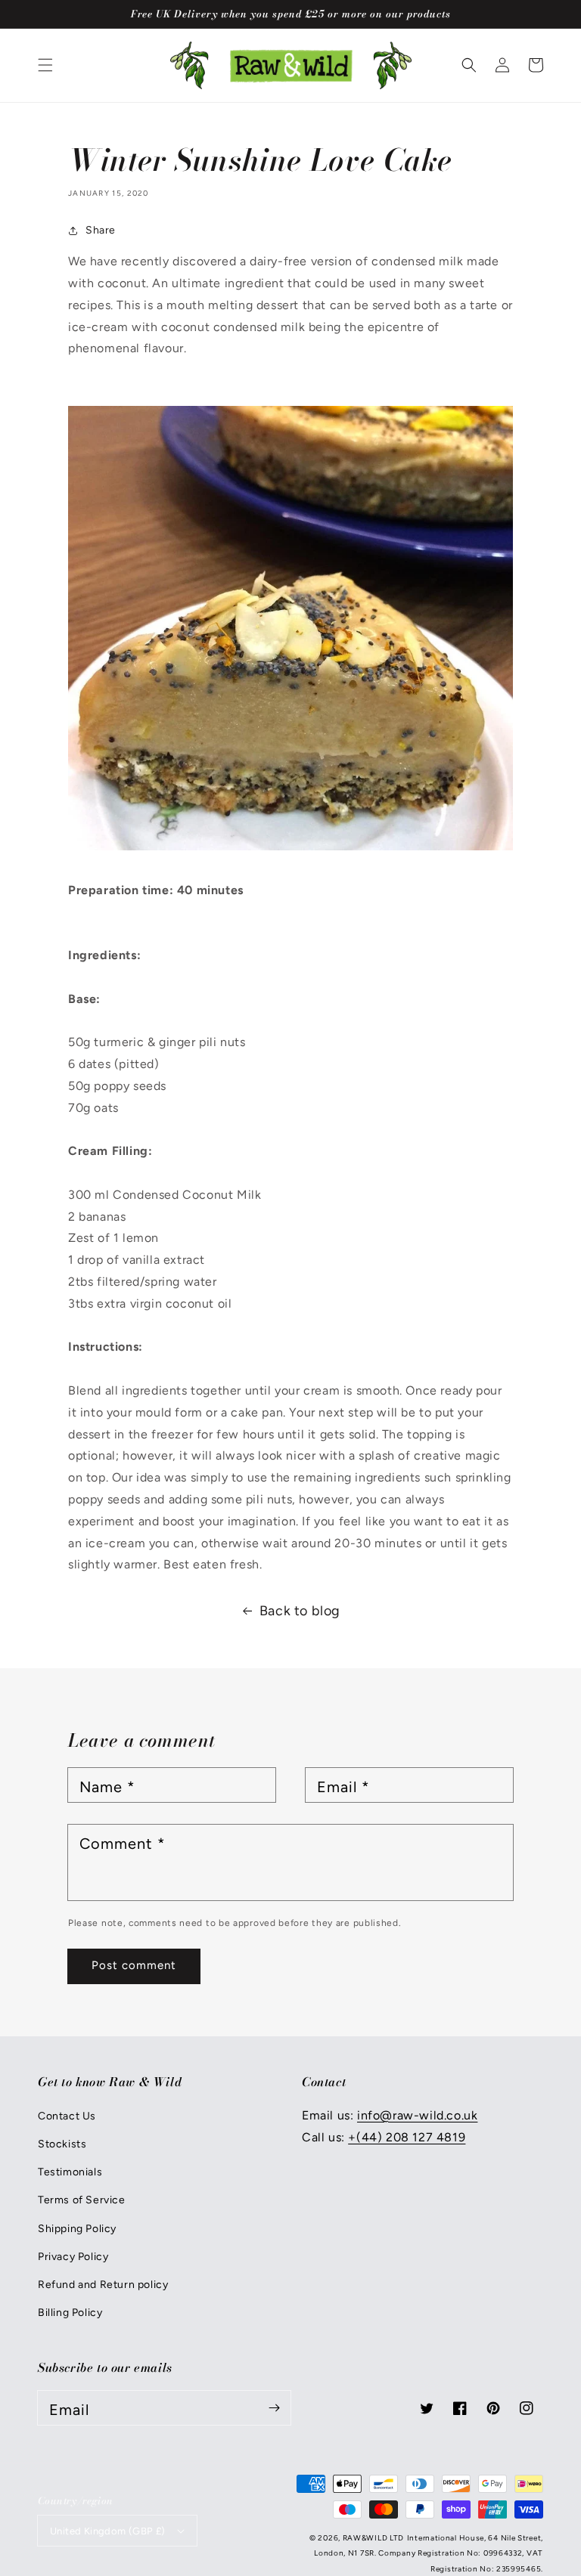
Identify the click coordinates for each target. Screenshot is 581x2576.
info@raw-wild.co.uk (417, 2115)
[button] (45, 65)
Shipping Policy (77, 2229)
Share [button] (101, 230)
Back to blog (300, 1611)
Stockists (62, 2144)
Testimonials (70, 2172)
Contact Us (67, 2116)
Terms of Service (82, 2200)
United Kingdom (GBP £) (108, 2531)
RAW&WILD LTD (373, 2538)
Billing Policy (70, 2313)
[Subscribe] (274, 2407)
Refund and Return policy (103, 2285)
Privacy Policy (73, 2257)
